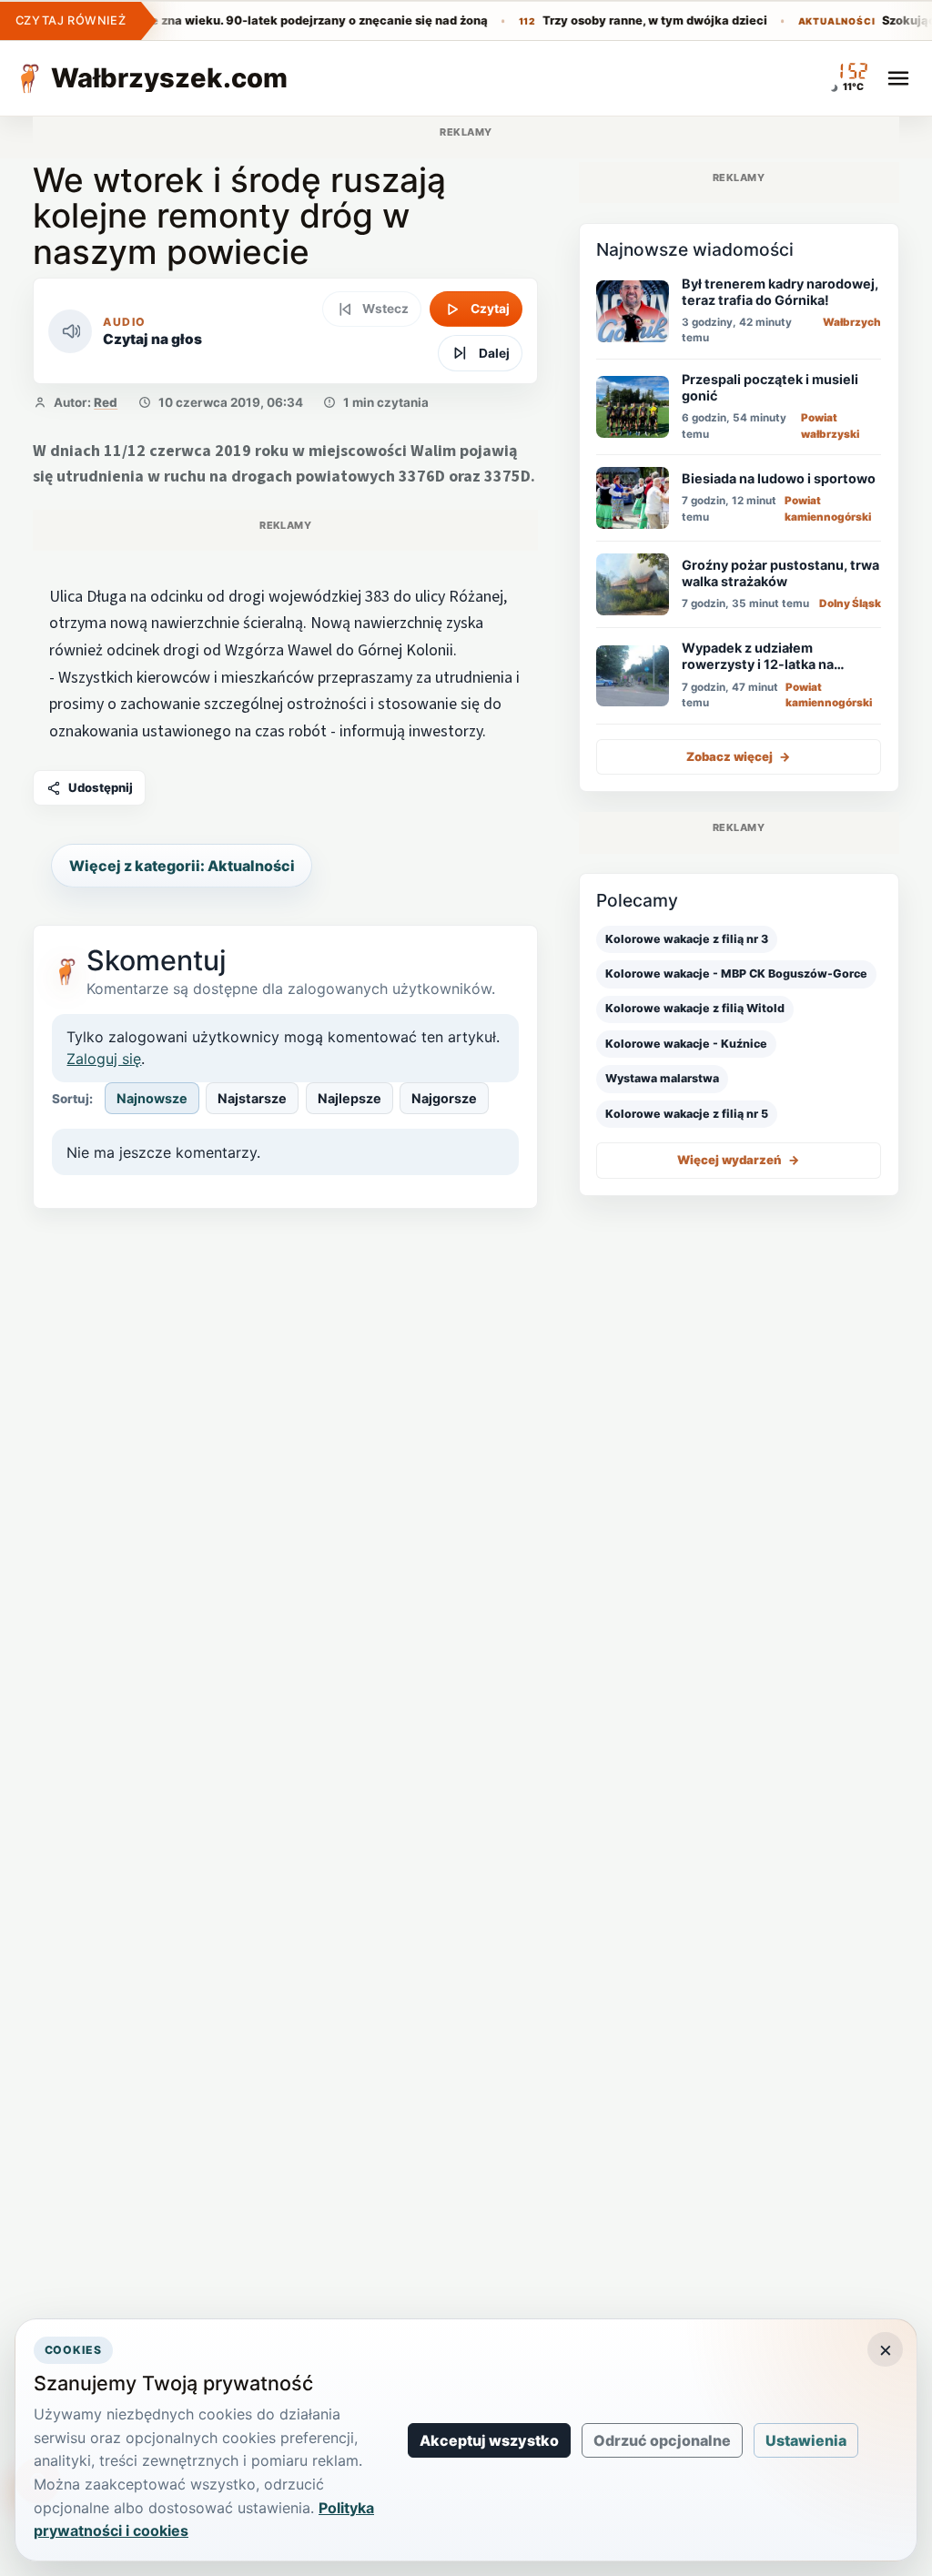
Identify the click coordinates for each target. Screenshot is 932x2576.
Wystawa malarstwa (662, 1078)
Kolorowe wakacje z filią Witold (695, 1008)
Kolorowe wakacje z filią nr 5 (687, 1114)
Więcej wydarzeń (738, 1160)
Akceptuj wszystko (489, 2440)
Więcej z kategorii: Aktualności (182, 866)
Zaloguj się (104, 1059)
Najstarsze (252, 1098)
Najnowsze (152, 1098)
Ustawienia (806, 2440)
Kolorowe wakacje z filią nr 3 (687, 939)
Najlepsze (349, 1098)
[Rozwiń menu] (898, 78)
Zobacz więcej (739, 756)
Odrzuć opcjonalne (662, 2440)
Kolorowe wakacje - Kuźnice (686, 1044)
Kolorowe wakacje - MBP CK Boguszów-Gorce (736, 974)
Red (106, 402)
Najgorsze (444, 1098)
